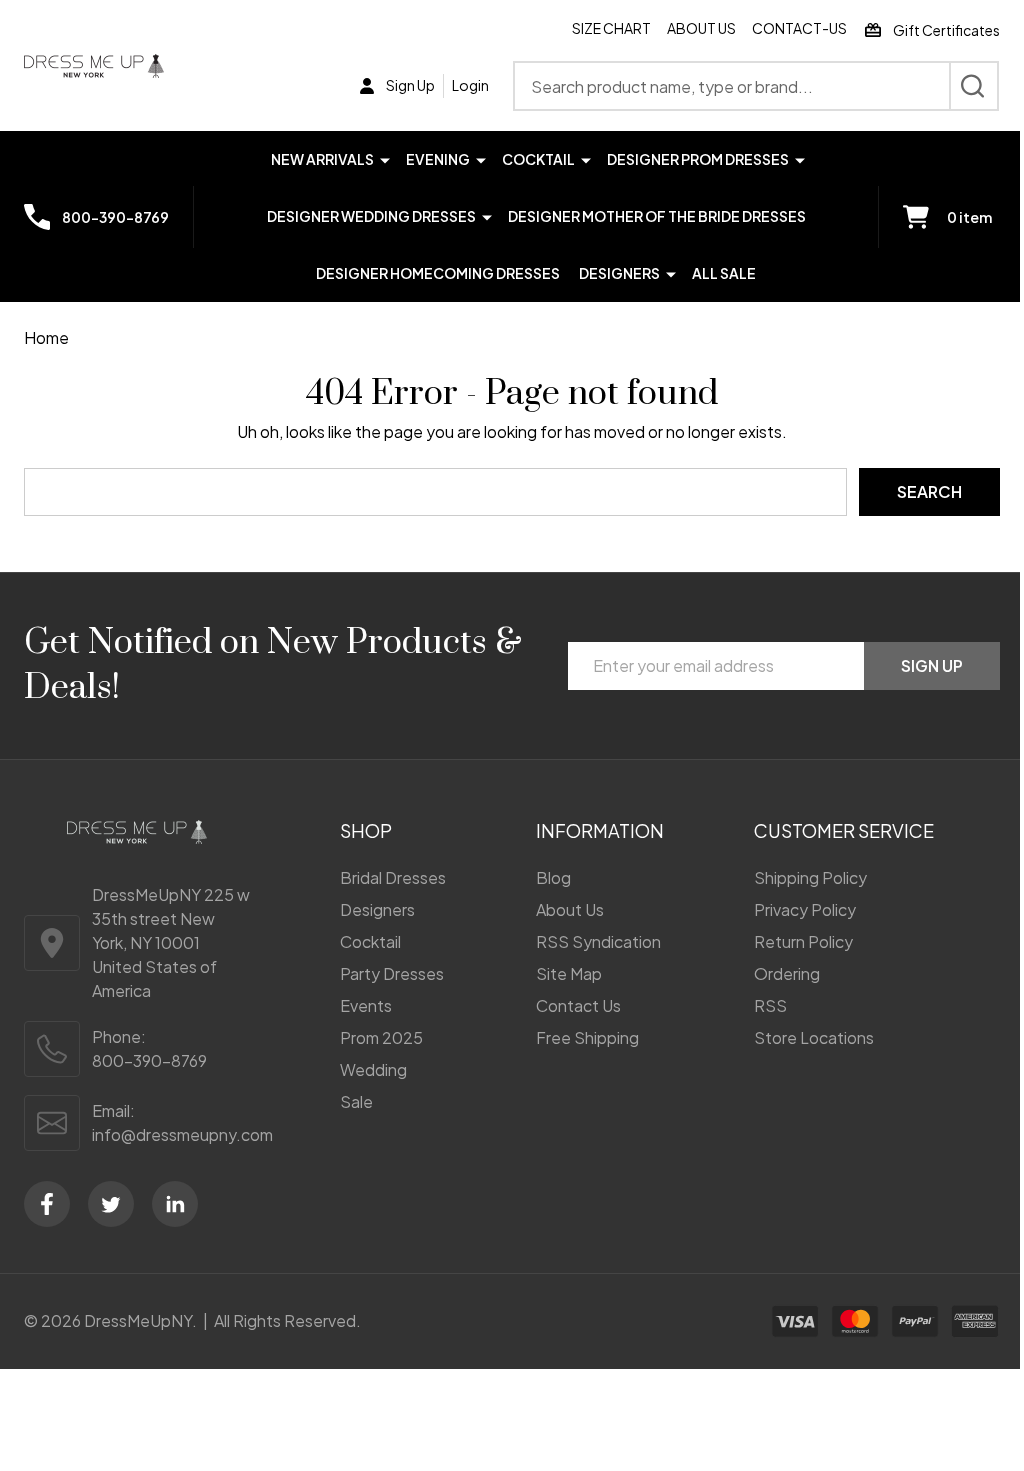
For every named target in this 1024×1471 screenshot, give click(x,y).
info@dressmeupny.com (182, 1134)
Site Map (569, 973)
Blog (553, 877)
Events (366, 1005)
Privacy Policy (805, 909)
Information (600, 830)
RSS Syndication (598, 941)
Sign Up (932, 665)
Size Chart (611, 28)
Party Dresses (392, 973)
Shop (366, 830)
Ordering (787, 973)
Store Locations (814, 1037)
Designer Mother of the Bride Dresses (657, 216)
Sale (356, 1101)
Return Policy (803, 941)
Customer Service (844, 830)
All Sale (724, 273)
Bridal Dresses (393, 877)
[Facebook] (47, 1204)
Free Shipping (587, 1037)
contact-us (799, 28)
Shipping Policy (810, 877)
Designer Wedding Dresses (371, 216)
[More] (385, 158)
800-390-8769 (149, 1060)
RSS (770, 1005)
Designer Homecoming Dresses (438, 273)
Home (46, 337)
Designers (619, 273)
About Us (701, 28)
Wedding (373, 1069)
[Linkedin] (175, 1204)
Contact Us (578, 1005)
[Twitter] (111, 1204)
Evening (438, 159)
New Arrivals (322, 159)
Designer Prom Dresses (698, 159)
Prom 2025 (381, 1037)
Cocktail (538, 159)
